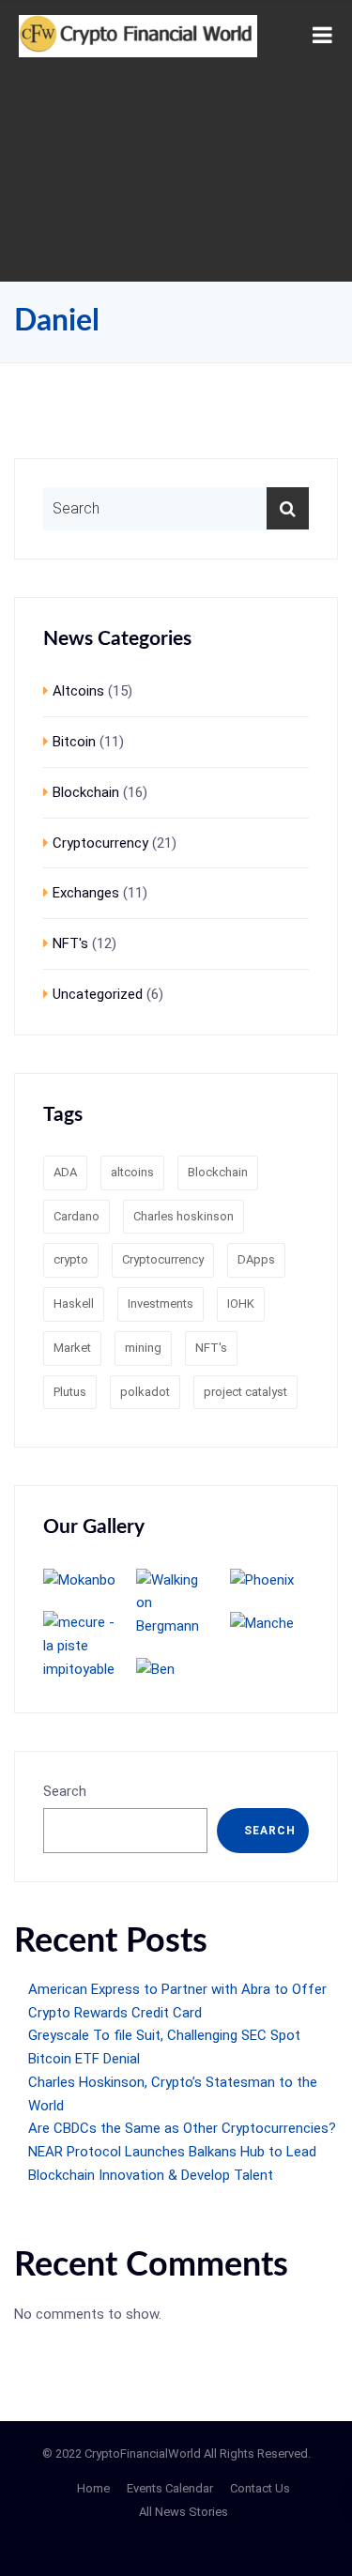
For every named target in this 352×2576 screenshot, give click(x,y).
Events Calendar (170, 2488)
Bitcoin (74, 742)
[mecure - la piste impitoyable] (83, 1646)
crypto (71, 1259)
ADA (65, 1172)
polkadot (145, 1392)
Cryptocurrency (100, 843)
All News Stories (184, 2512)
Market (72, 1348)
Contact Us (260, 2488)
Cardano (77, 1216)
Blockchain (86, 792)
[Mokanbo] (83, 1580)
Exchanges (86, 893)
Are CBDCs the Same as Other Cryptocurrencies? (182, 2128)
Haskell (74, 1303)
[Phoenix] (269, 1580)
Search (65, 1791)
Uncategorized (98, 994)
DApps (256, 1259)
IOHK (241, 1303)
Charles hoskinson (184, 1216)
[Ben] (176, 1669)
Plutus (70, 1392)
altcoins (132, 1172)
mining (143, 1348)
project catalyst (245, 1392)
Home (93, 2488)
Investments (161, 1303)
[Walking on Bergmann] (176, 1603)
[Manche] (269, 1623)
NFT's (70, 943)
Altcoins (78, 691)
